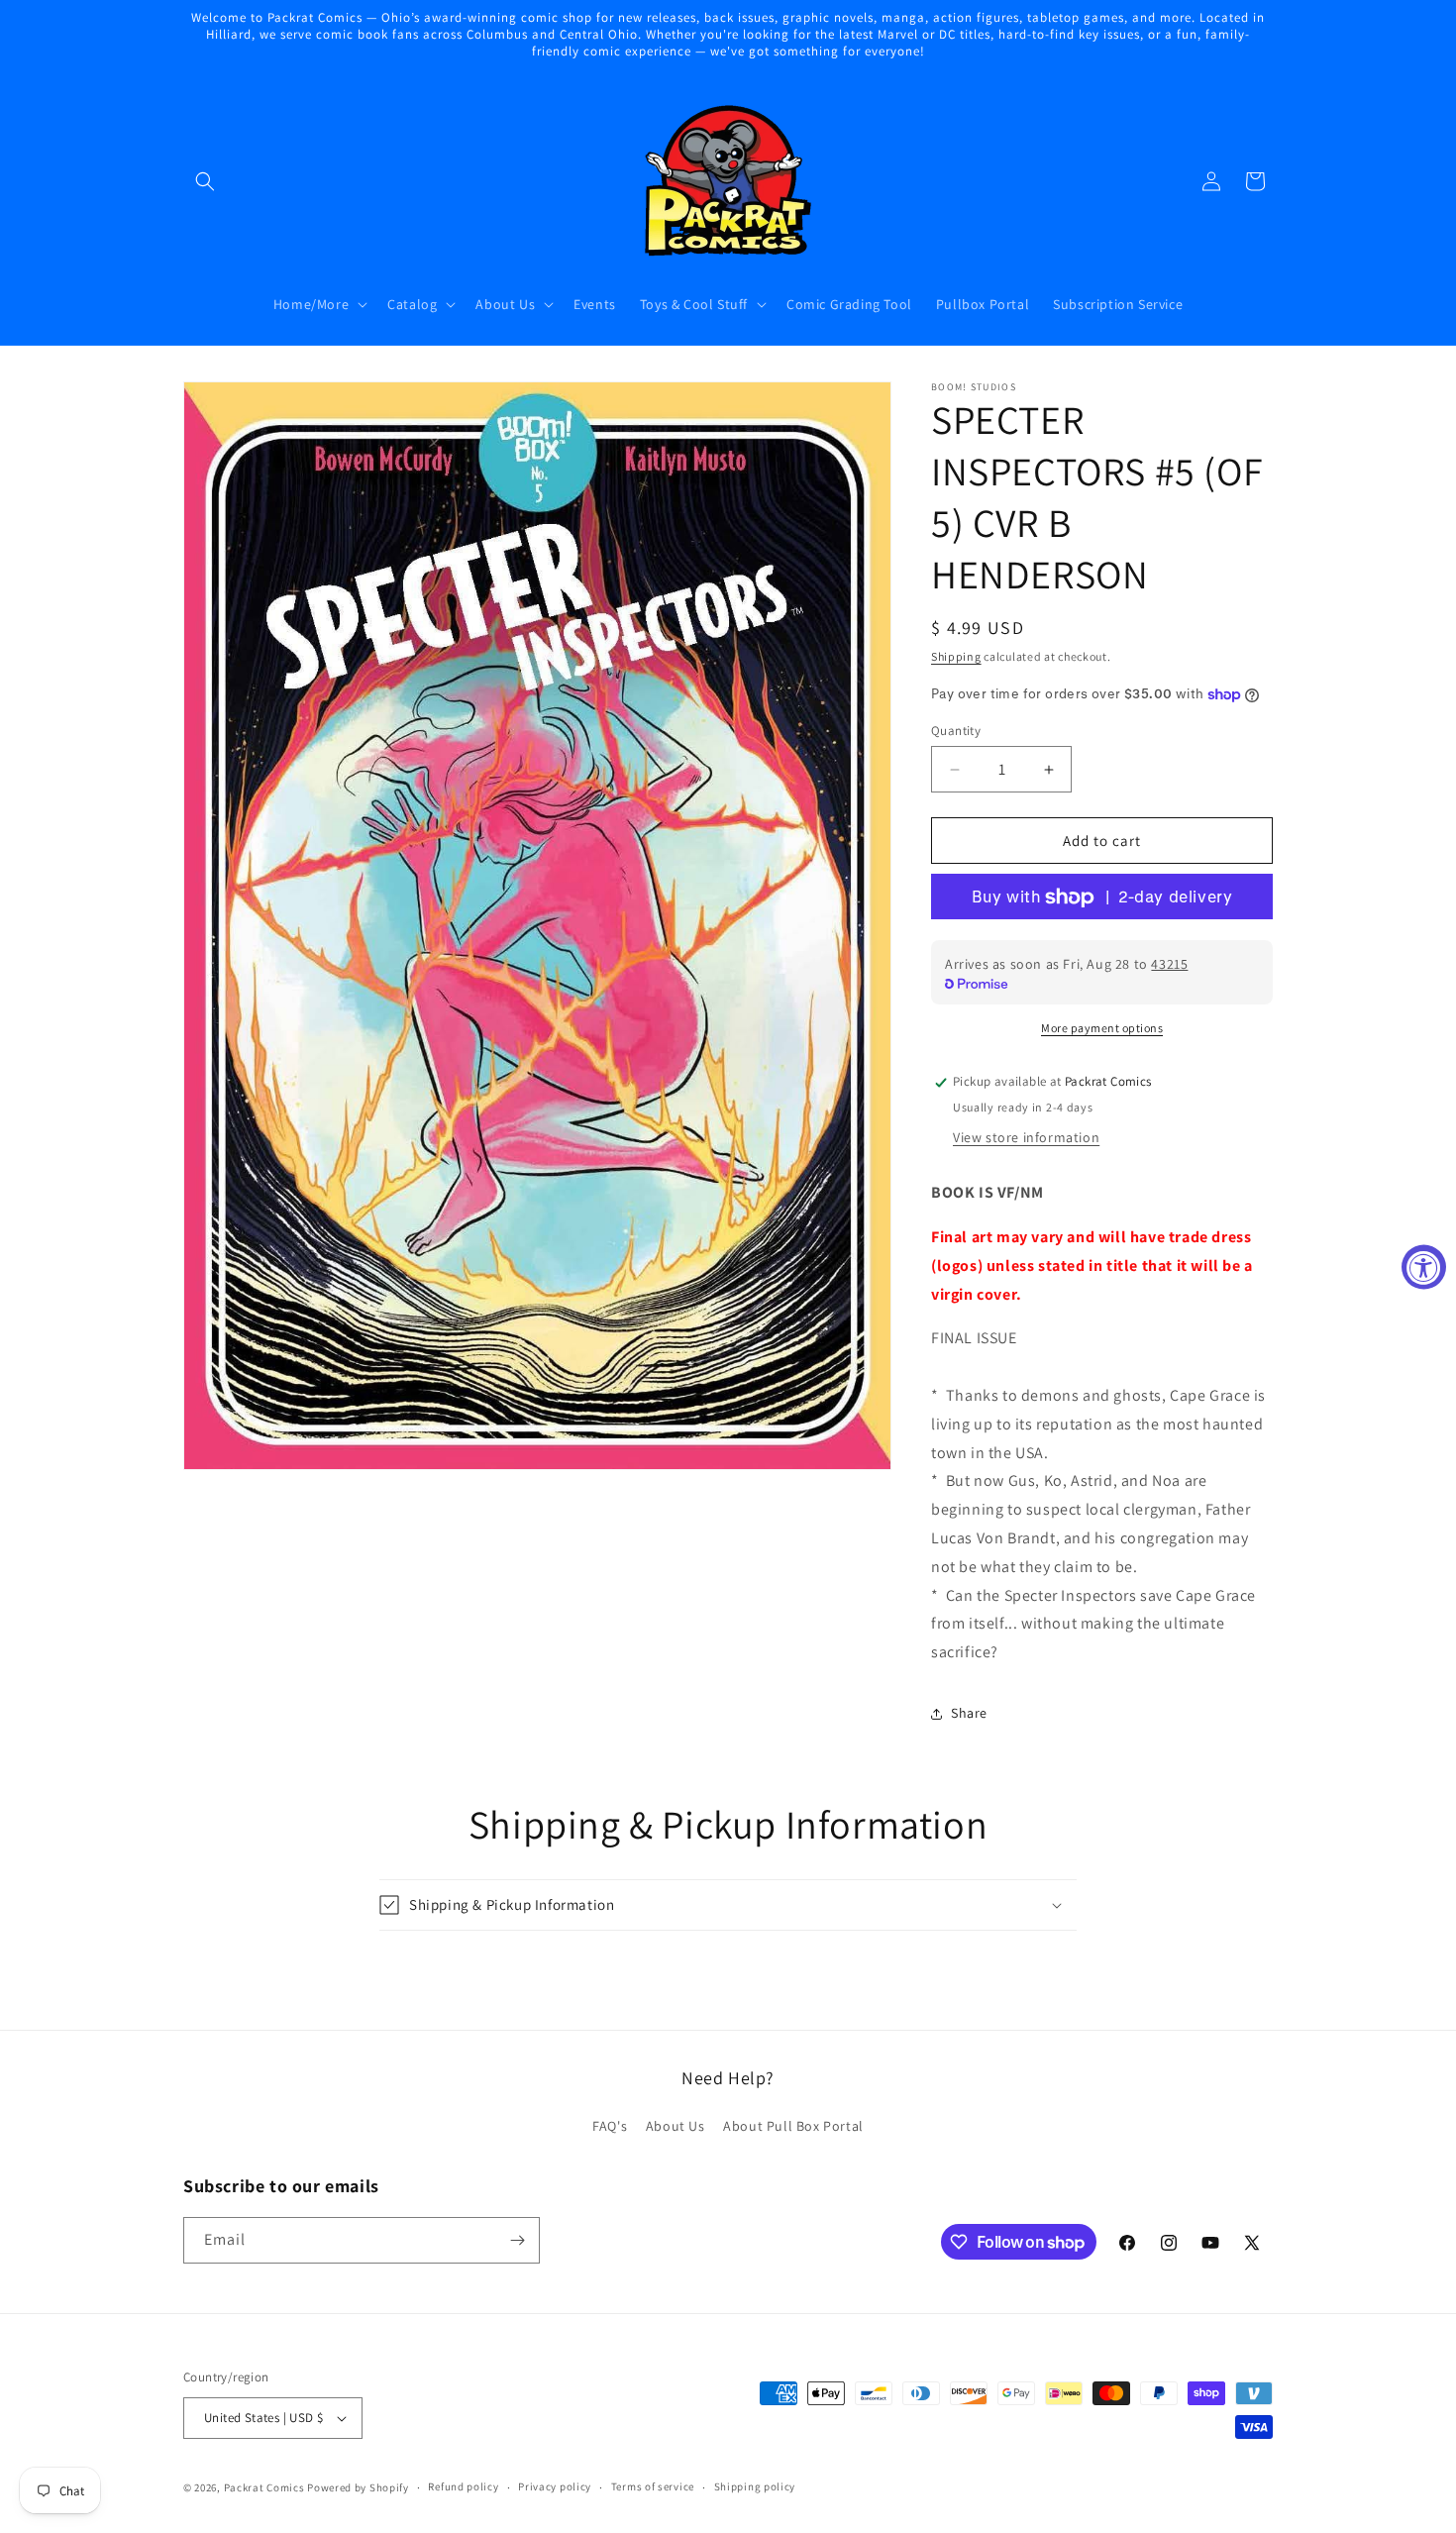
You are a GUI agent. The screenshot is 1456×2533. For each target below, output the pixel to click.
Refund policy (463, 2486)
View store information (1026, 1137)
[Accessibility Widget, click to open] (1424, 1266)
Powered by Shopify (358, 2487)
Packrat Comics (264, 2487)
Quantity (956, 731)
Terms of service (653, 2486)
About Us (676, 2127)
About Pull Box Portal (793, 2127)
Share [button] (969, 1714)
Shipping (956, 656)
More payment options (1102, 1029)
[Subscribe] (517, 2240)
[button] (205, 181)
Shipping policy (755, 2486)
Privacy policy (555, 2486)
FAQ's (610, 2127)
